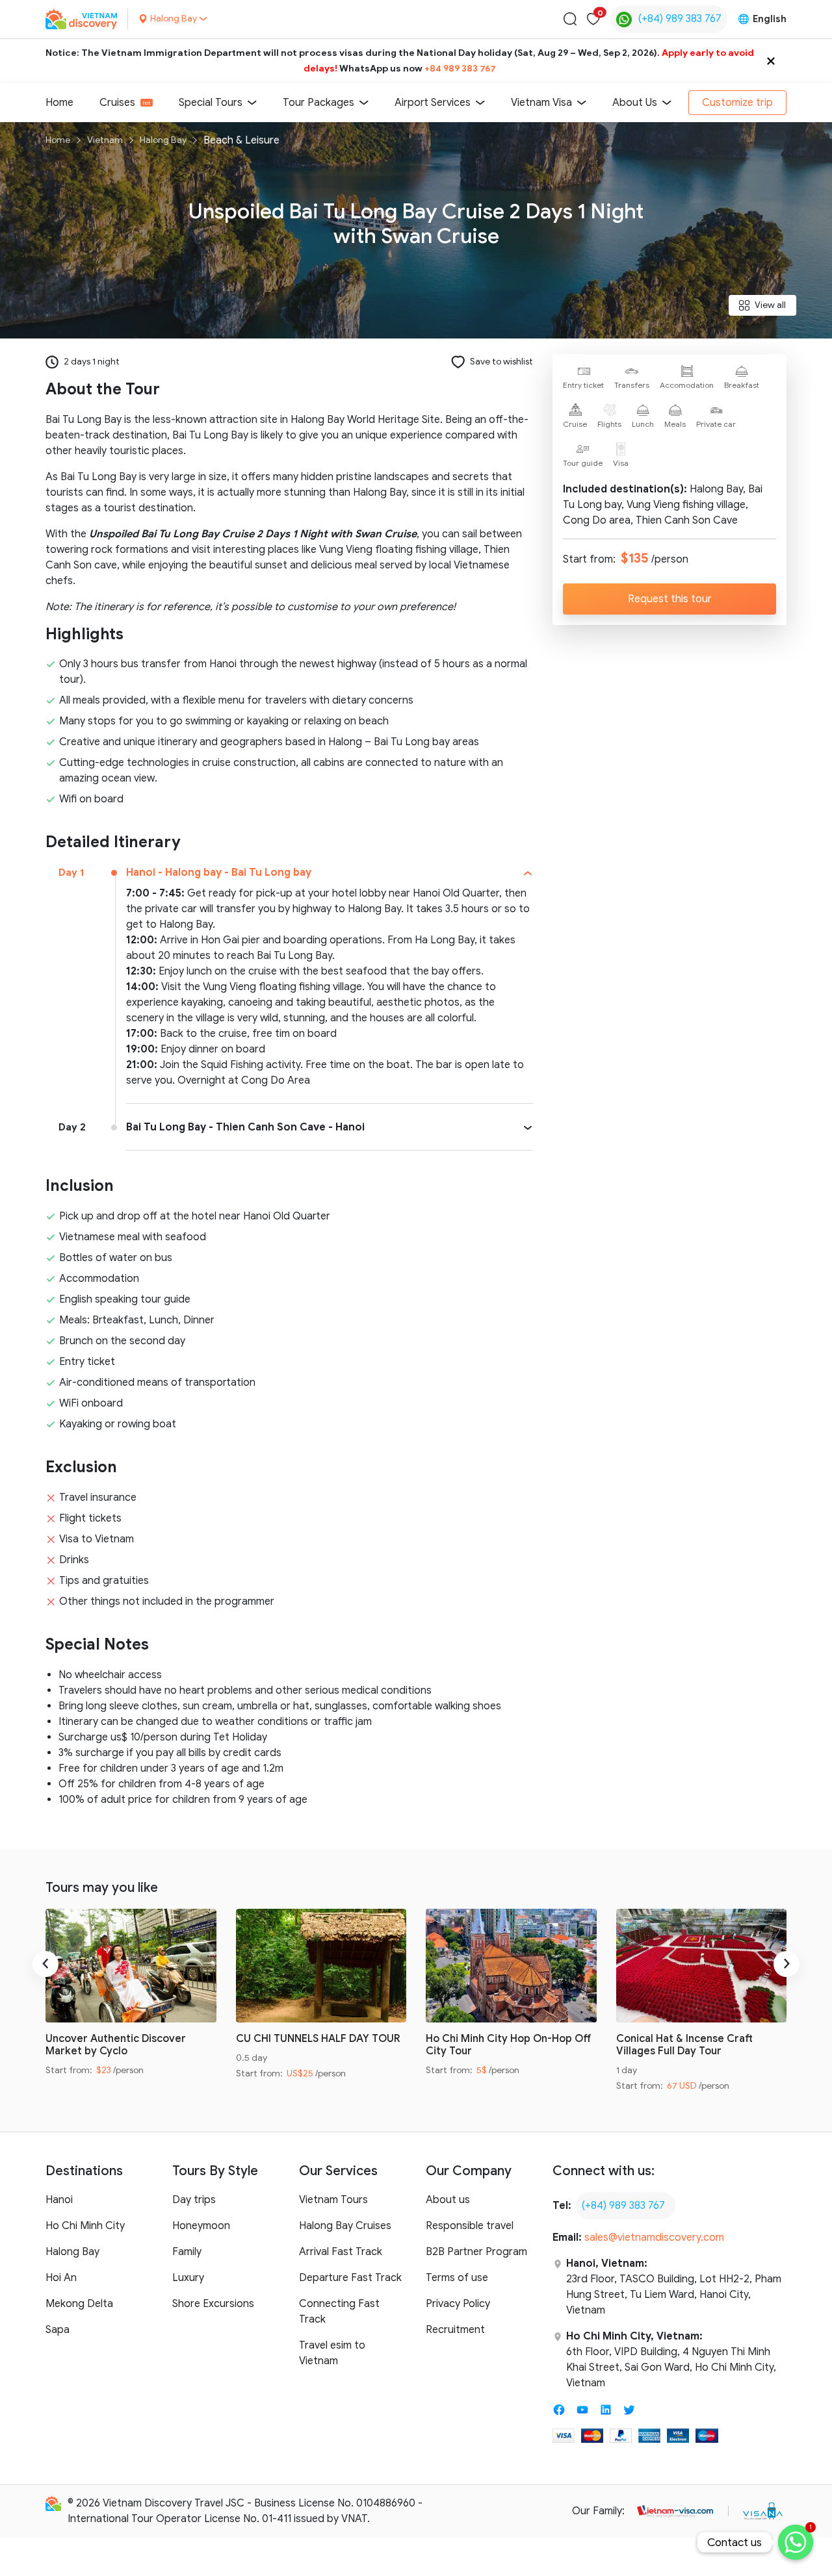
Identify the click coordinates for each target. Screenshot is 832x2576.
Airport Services (433, 103)
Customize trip (737, 103)
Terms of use (457, 2278)
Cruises (117, 103)
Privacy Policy (458, 2304)
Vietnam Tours (333, 2200)
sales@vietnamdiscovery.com (654, 2238)
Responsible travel (470, 2226)
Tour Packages (318, 103)
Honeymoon (201, 2226)
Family (187, 2252)
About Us (635, 103)
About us (448, 2200)
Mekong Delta (79, 2304)
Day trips (194, 2200)
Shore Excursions (213, 2304)
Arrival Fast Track (341, 2252)
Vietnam (105, 140)
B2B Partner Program (476, 2252)
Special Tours (211, 103)
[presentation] (45, 1964)
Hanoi (59, 2200)
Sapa (58, 2330)
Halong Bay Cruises (345, 2226)
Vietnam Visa (541, 103)
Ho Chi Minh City (85, 2226)
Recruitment (455, 2330)
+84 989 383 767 (460, 69)
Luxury (188, 2278)
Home (59, 103)
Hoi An (61, 2278)
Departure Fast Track (350, 2278)
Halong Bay (163, 140)
